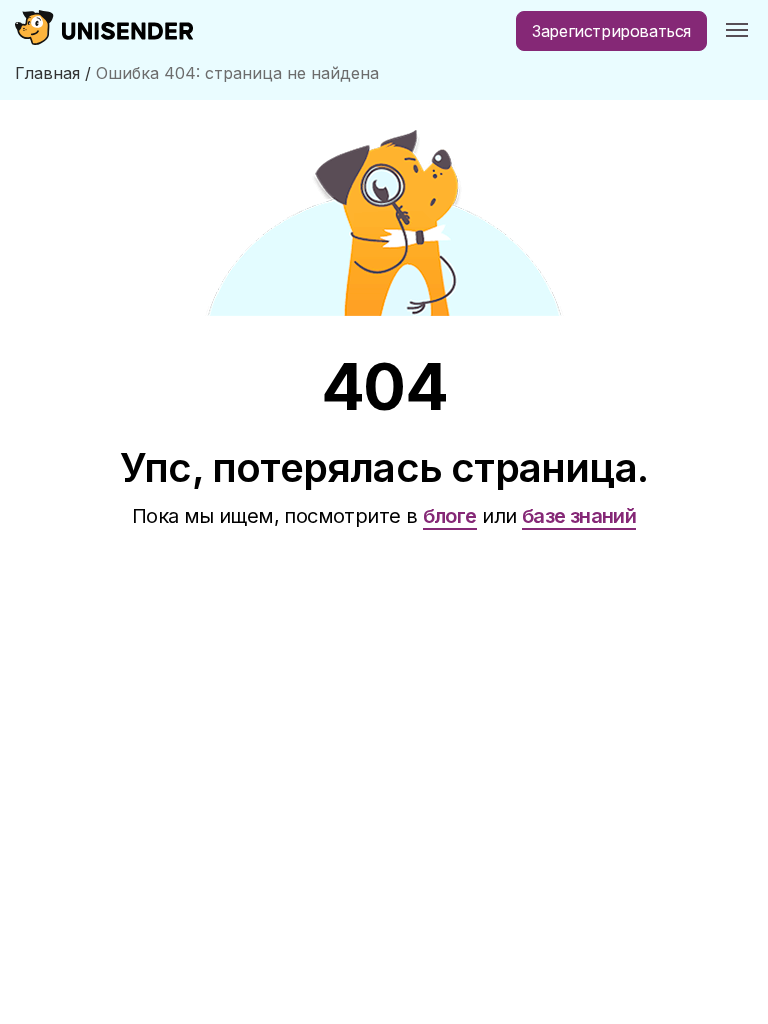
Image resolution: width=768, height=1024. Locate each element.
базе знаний (579, 516)
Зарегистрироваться (611, 31)
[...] (737, 31)
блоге (450, 516)
